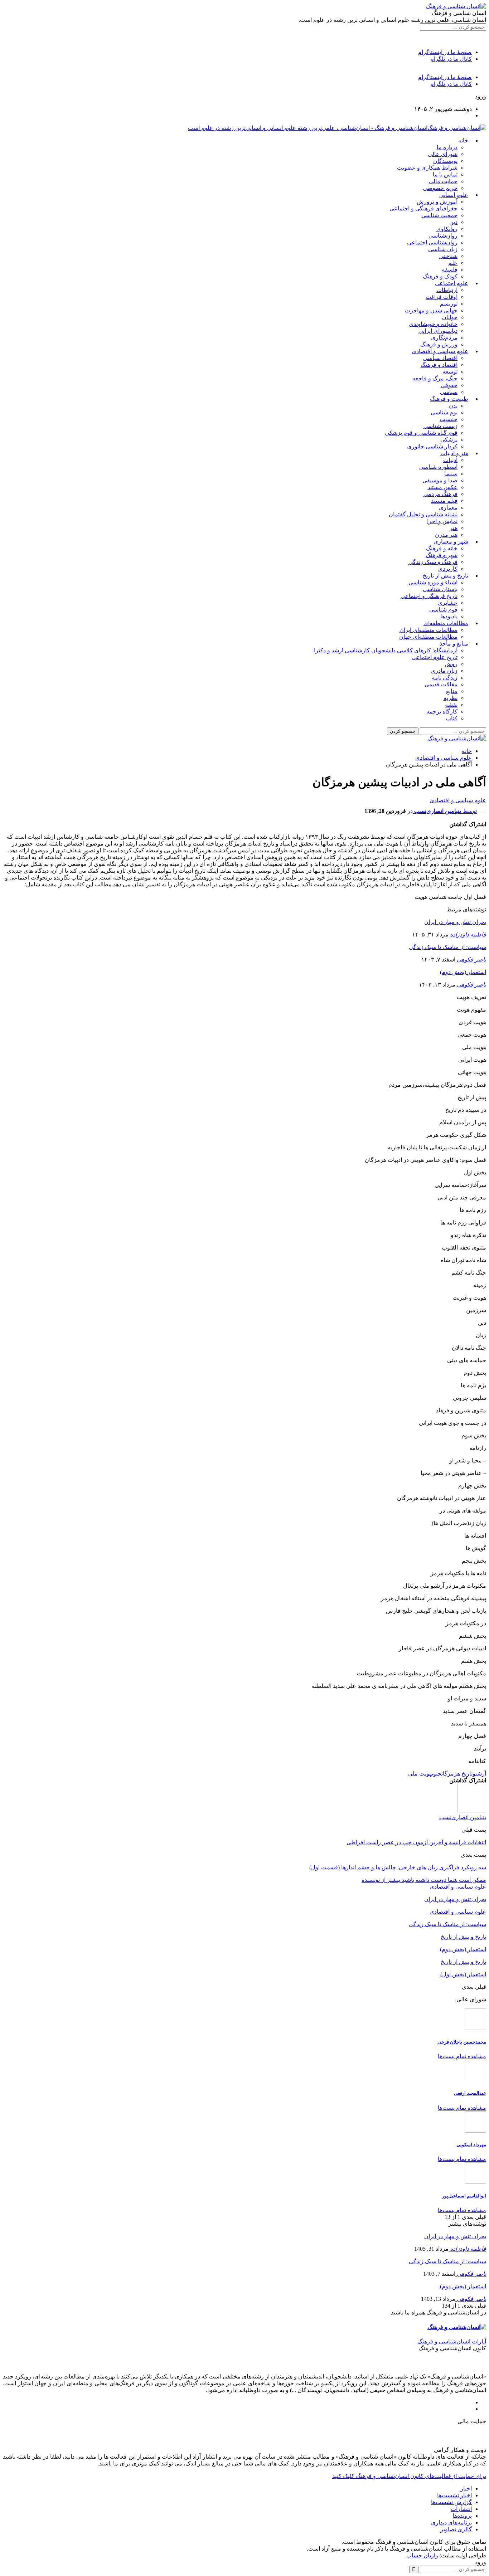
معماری (448, 508)
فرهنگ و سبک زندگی (433, 562)
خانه (463, 140)
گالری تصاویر (456, 2529)
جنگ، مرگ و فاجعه (435, 378)
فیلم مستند (444, 501)
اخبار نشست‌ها (454, 2495)
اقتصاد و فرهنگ (439, 365)
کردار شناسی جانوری (432, 446)
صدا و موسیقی (440, 480)
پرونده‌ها (462, 2516)
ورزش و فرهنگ (439, 344)
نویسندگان (445, 161)
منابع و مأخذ (454, 644)
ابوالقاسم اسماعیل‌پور (464, 2196)
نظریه (451, 698)
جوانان (450, 317)
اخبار (466, 2489)
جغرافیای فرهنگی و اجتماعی (423, 208)
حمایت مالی (443, 181)
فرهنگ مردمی (440, 494)
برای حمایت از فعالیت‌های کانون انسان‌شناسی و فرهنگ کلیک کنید (409, 2476)
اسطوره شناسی (438, 467)
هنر (454, 528)
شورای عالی (443, 154)
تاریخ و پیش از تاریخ (446, 576)
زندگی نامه (445, 678)
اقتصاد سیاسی (440, 358)
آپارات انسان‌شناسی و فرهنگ (452, 2341)
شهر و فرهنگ (442, 555)
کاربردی (448, 569)
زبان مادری (444, 671)
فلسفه (450, 270)
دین (453, 222)
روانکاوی (447, 229)
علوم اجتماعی (452, 283)
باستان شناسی (440, 589)
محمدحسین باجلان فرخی (462, 2042)
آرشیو (479, 1774)
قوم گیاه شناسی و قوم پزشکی (421, 433)
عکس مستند (442, 487)
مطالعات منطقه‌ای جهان (428, 637)
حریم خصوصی (440, 188)
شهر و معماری (451, 542)
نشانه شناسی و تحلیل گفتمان (423, 514)
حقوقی (449, 385)
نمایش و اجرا (442, 521)
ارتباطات (447, 290)
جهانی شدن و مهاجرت (431, 310)
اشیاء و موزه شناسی (433, 582)
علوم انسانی (454, 195)
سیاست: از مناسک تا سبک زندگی (447, 947)
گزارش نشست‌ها (451, 2502)
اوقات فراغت (442, 297)
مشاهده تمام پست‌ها (462, 2056)
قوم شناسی (443, 610)
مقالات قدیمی (441, 684)
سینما (451, 474)
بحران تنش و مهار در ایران (455, 922)
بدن (453, 406)
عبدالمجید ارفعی (470, 2093)
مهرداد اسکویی (471, 2145)
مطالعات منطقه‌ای (446, 623)
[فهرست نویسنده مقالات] (472, 1810)
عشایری (448, 603)
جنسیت (449, 419)
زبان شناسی (443, 249)
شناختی (448, 256)
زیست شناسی (440, 426)
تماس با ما (445, 174)
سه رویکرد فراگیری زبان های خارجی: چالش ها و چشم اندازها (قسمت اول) (398, 1867)
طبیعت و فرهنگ (449, 399)
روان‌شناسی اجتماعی (432, 242)
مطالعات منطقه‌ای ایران (429, 630)
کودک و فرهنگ (440, 276)
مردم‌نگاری (444, 338)
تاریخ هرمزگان (457, 1774)
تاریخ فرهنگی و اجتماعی (429, 596)
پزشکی (449, 440)
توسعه (450, 372)
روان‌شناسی (443, 236)
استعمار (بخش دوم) (463, 972)
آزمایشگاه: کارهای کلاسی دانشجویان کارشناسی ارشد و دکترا (386, 650)
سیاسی (449, 392)
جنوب (437, 1774)
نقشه (451, 705)
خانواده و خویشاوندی (433, 324)
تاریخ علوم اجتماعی (435, 657)
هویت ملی (420, 1774)
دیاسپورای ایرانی (438, 331)
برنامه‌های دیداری (451, 2523)
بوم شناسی (444, 412)
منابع (452, 691)
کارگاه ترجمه (442, 712)
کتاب (452, 718)
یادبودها (449, 616)
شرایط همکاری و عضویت (427, 168)
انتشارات (461, 2509)
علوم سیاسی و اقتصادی (440, 351)
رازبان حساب (422, 2555)
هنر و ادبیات (454, 453)
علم (453, 263)
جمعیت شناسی (439, 215)
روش (451, 664)
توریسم (449, 304)
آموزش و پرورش (437, 202)
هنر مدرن (446, 535)
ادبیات (450, 460)
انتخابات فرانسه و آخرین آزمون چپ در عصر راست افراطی (416, 1842)
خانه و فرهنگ (442, 548)
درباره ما (447, 147)
